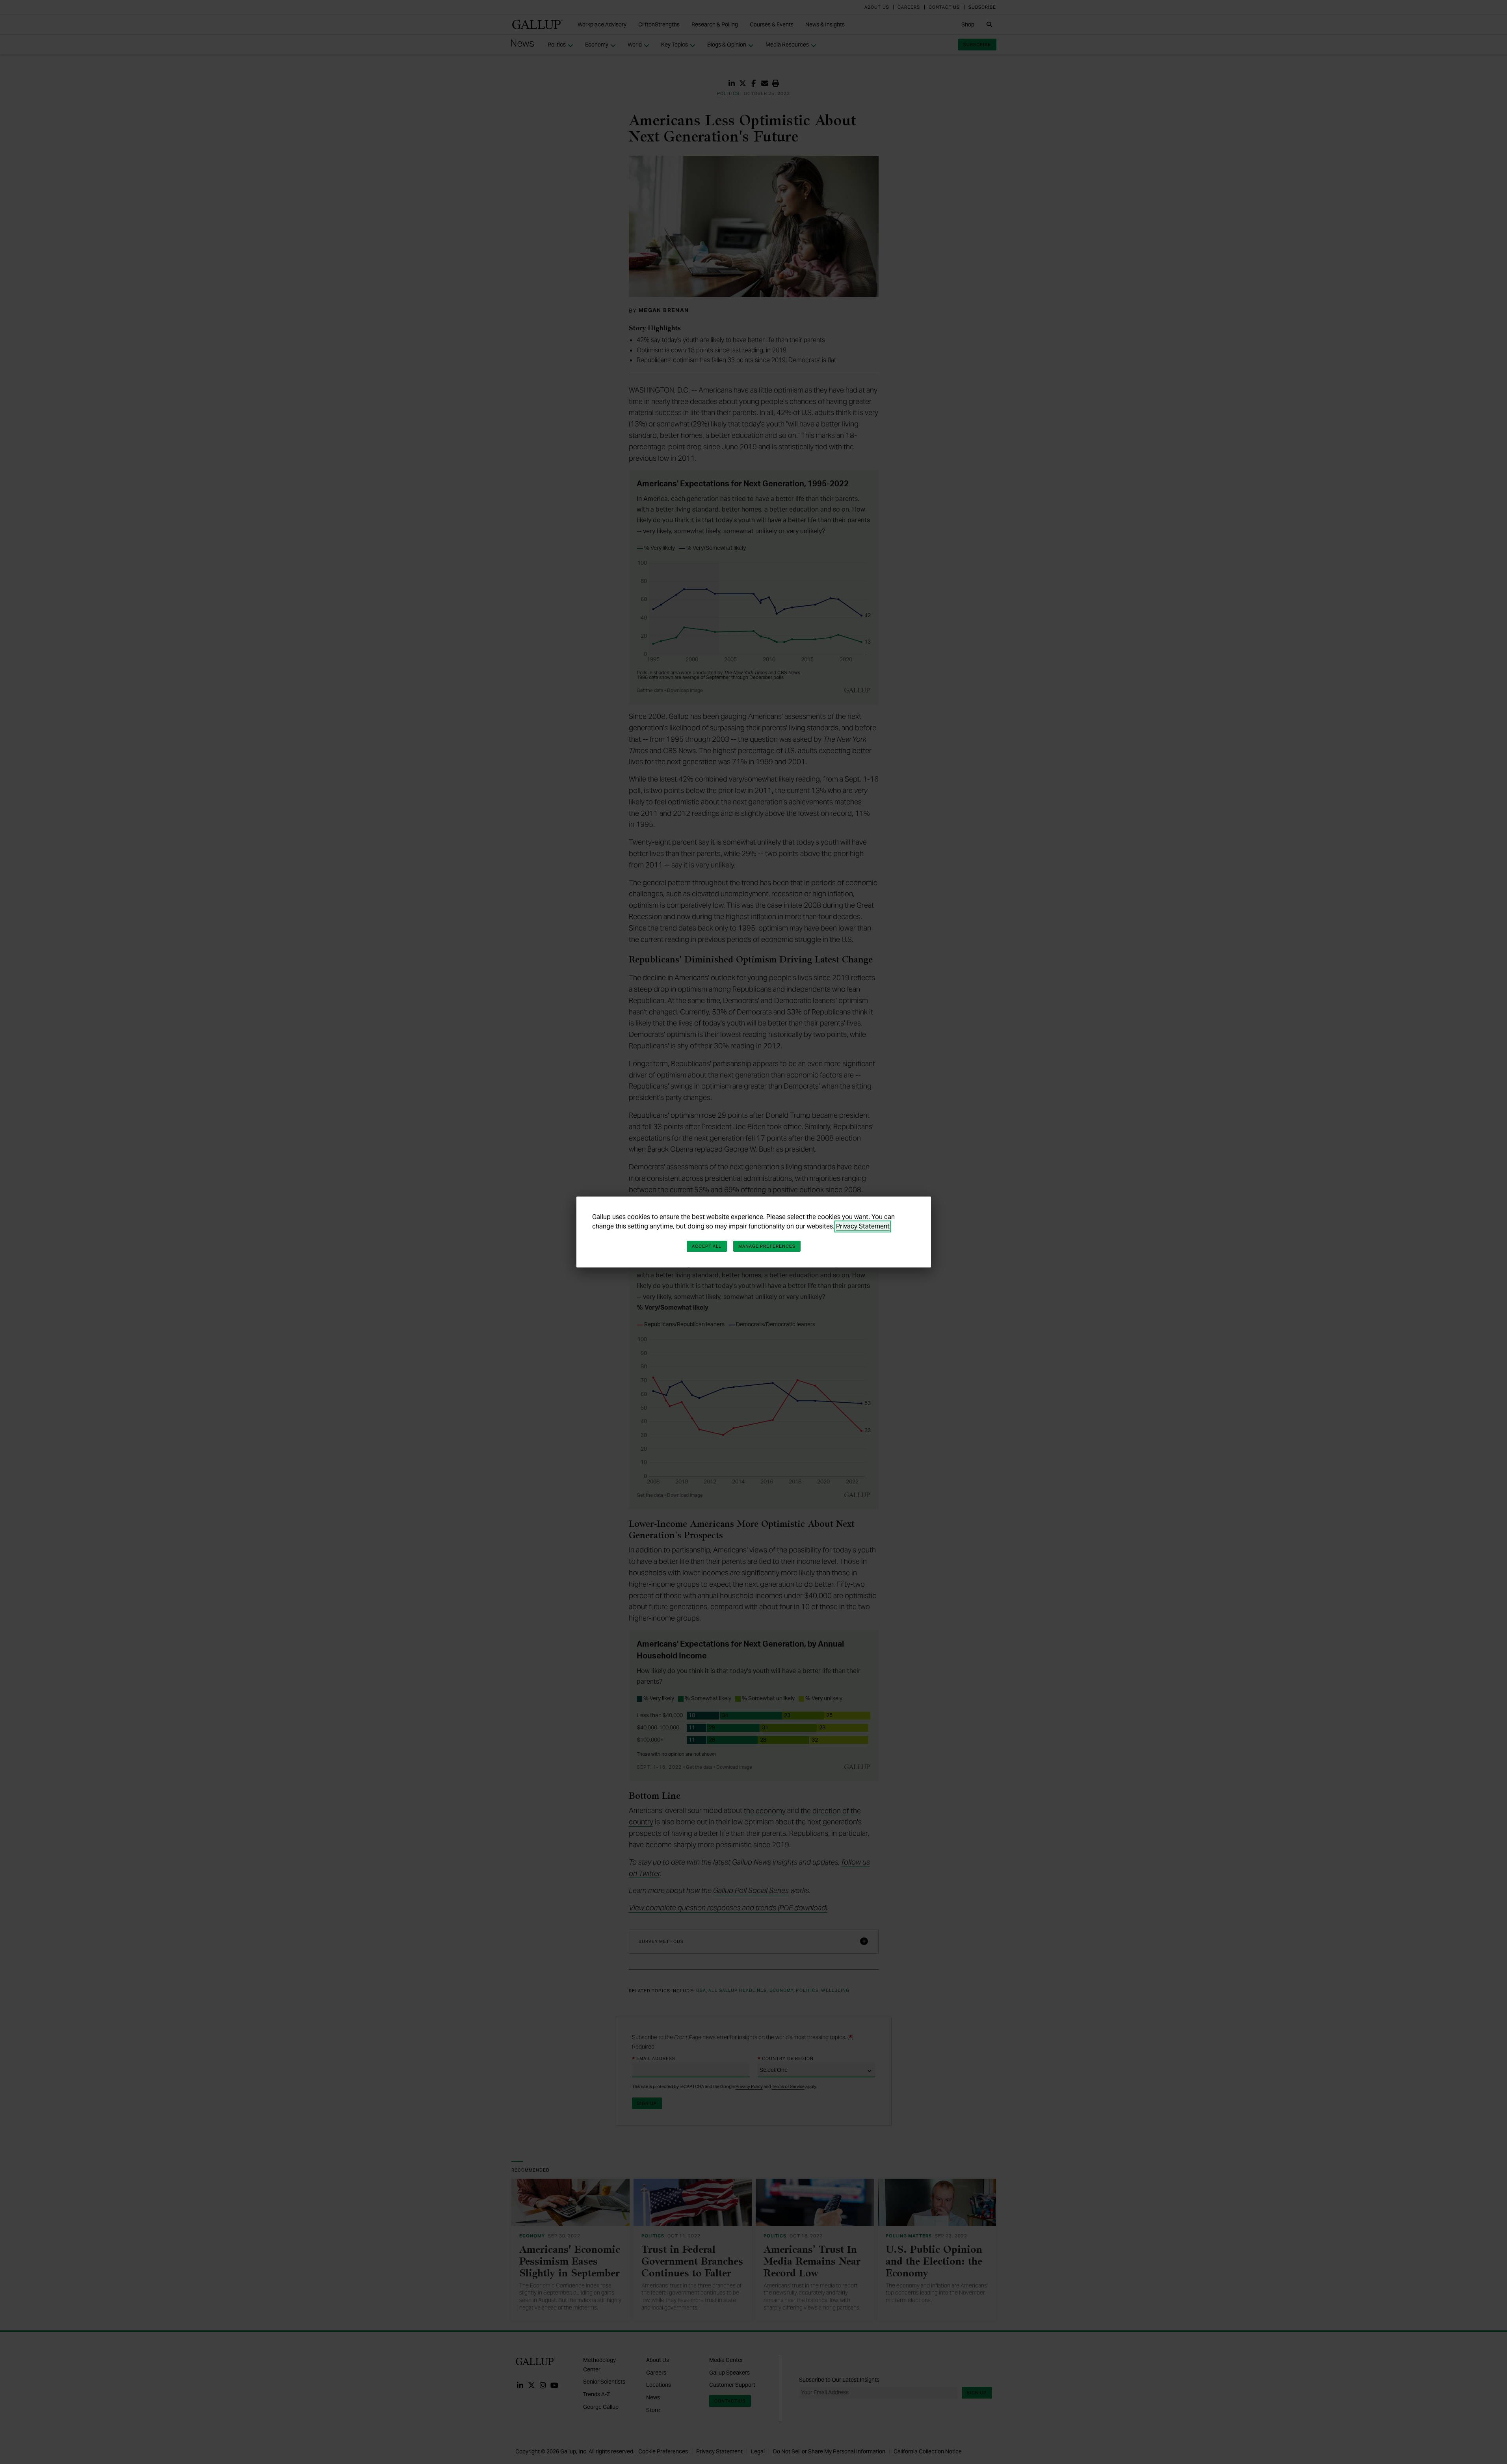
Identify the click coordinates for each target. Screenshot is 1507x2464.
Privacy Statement (863, 1226)
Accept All (707, 1246)
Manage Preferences (767, 1246)
